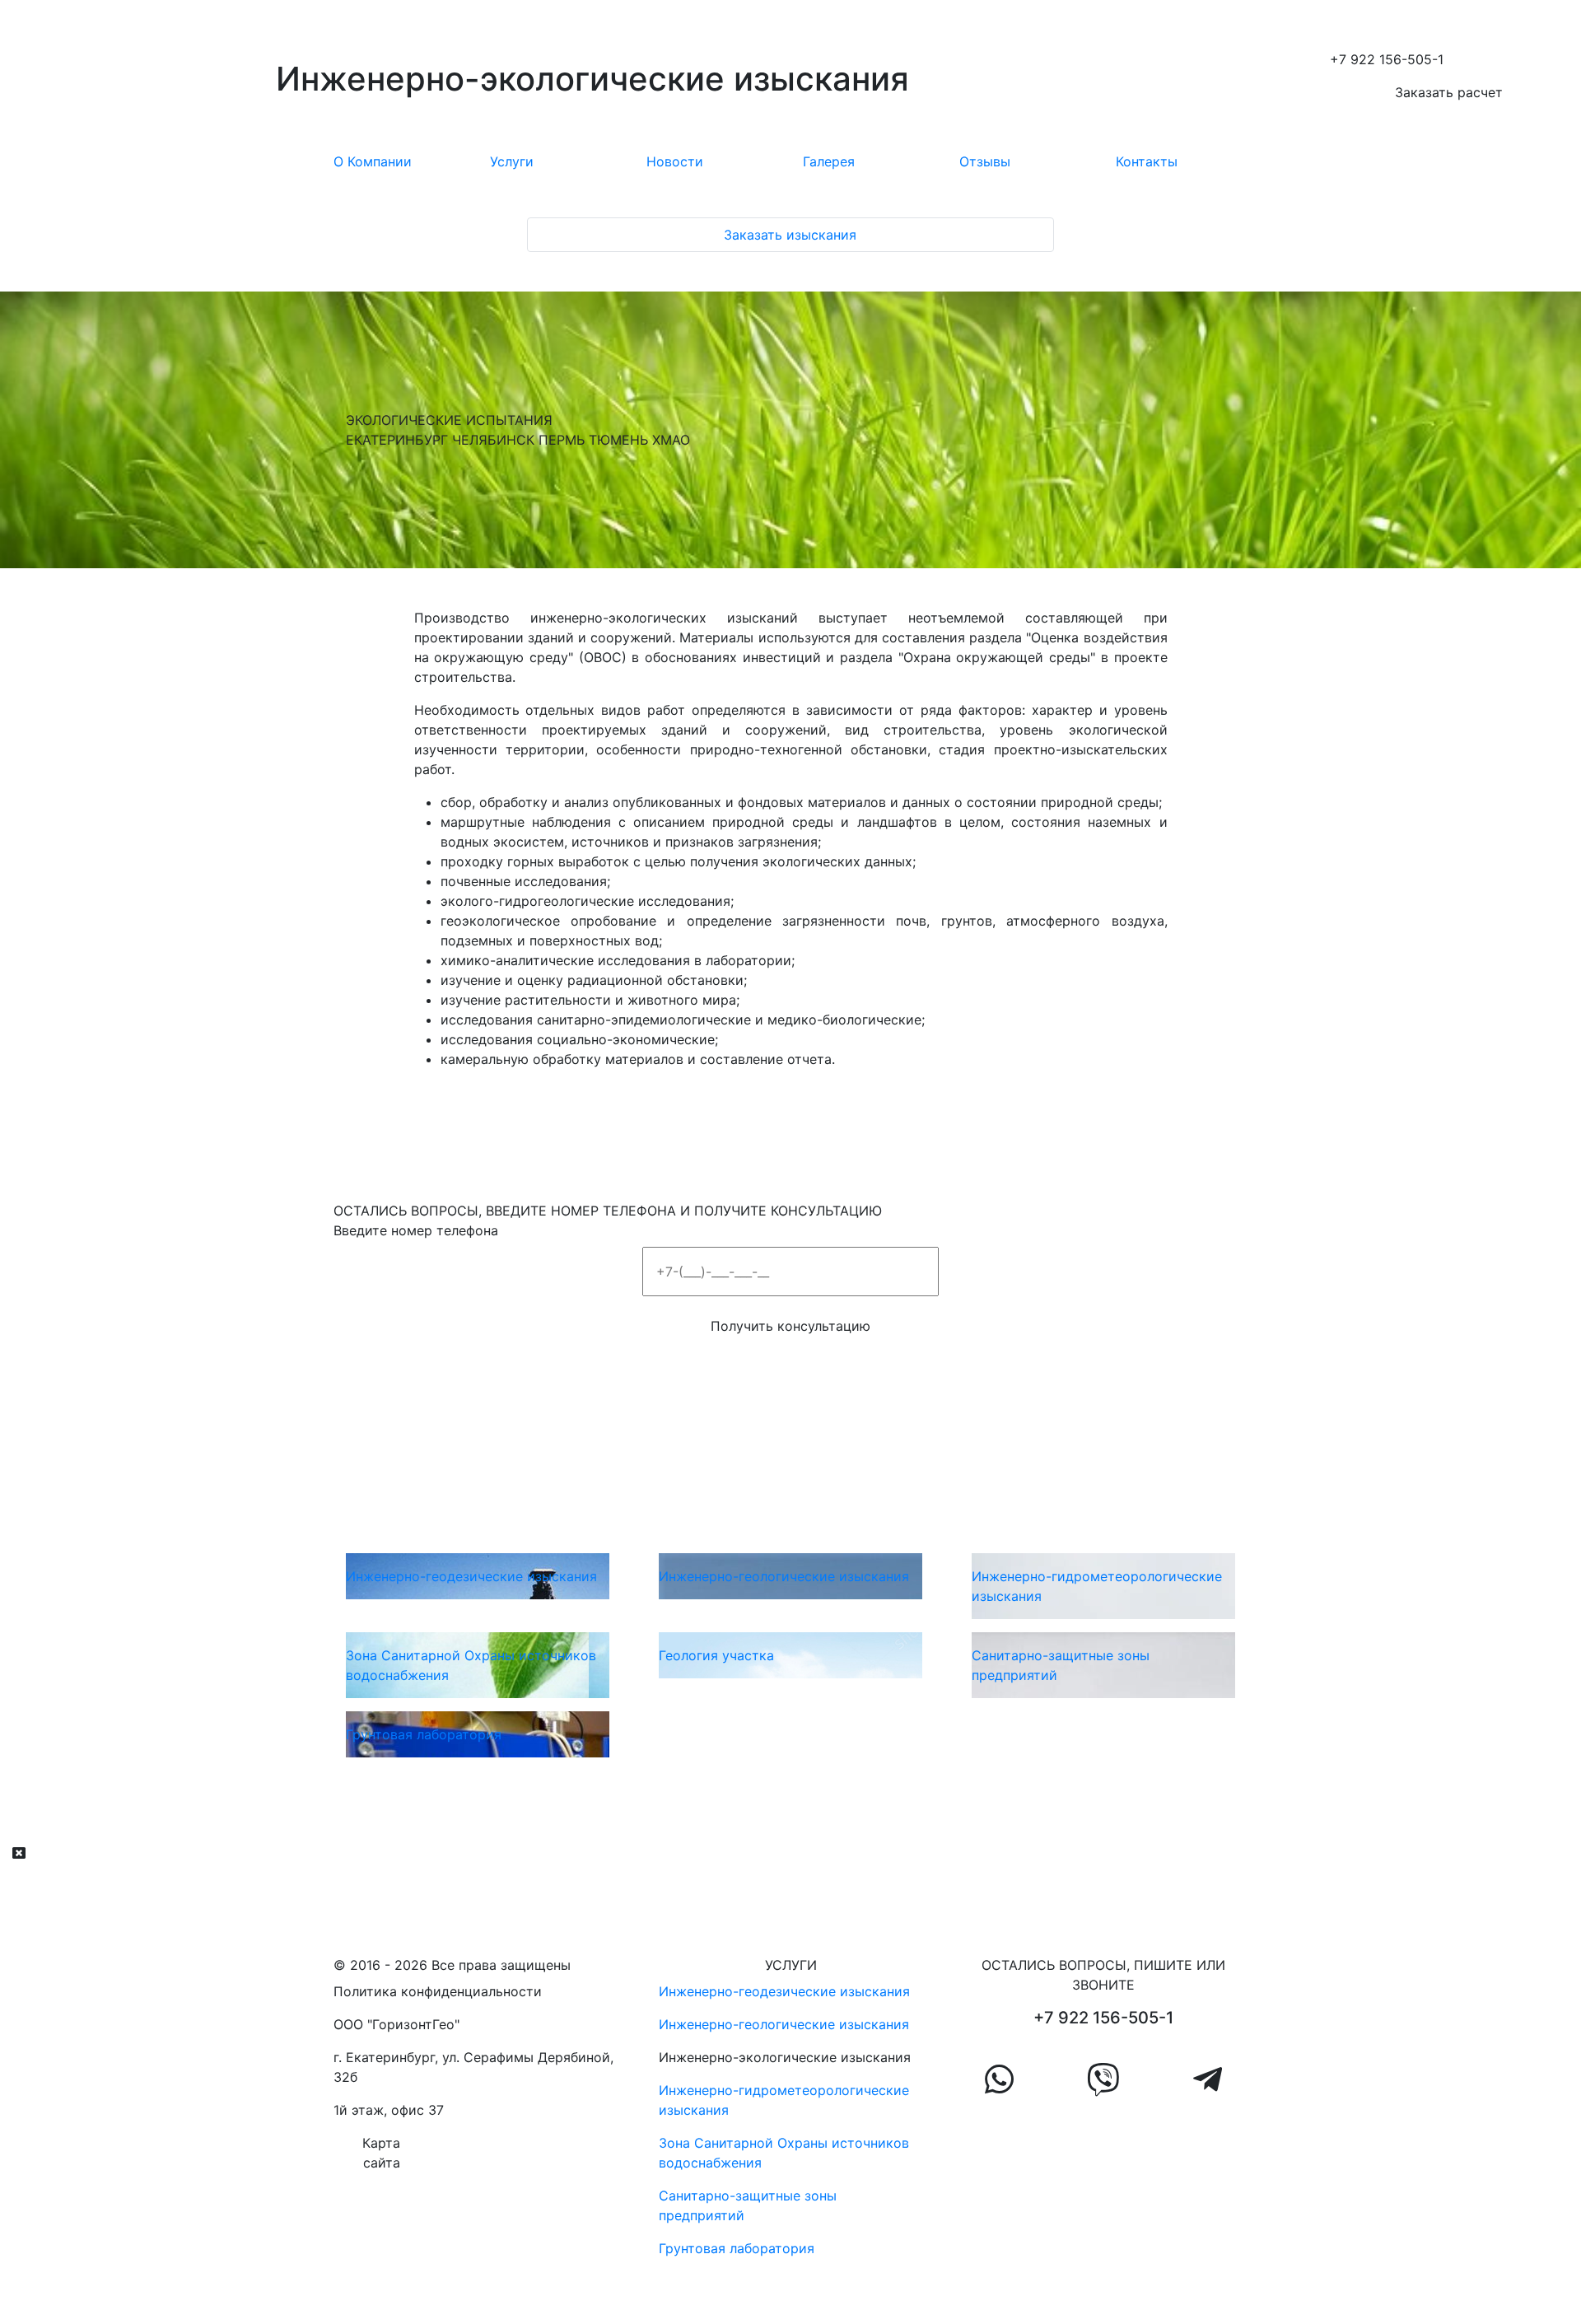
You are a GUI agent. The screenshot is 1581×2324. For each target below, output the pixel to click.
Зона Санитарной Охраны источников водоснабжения (784, 2153)
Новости (675, 161)
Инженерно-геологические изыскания (784, 2024)
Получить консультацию (790, 1326)
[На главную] (132, 82)
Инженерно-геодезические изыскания (784, 1991)
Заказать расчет (1449, 92)
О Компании (373, 161)
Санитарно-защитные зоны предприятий (748, 2205)
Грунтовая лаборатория (737, 2248)
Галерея (829, 161)
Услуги (512, 161)
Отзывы (985, 161)
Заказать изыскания (790, 235)
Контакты (1147, 161)
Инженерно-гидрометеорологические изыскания (784, 2100)
